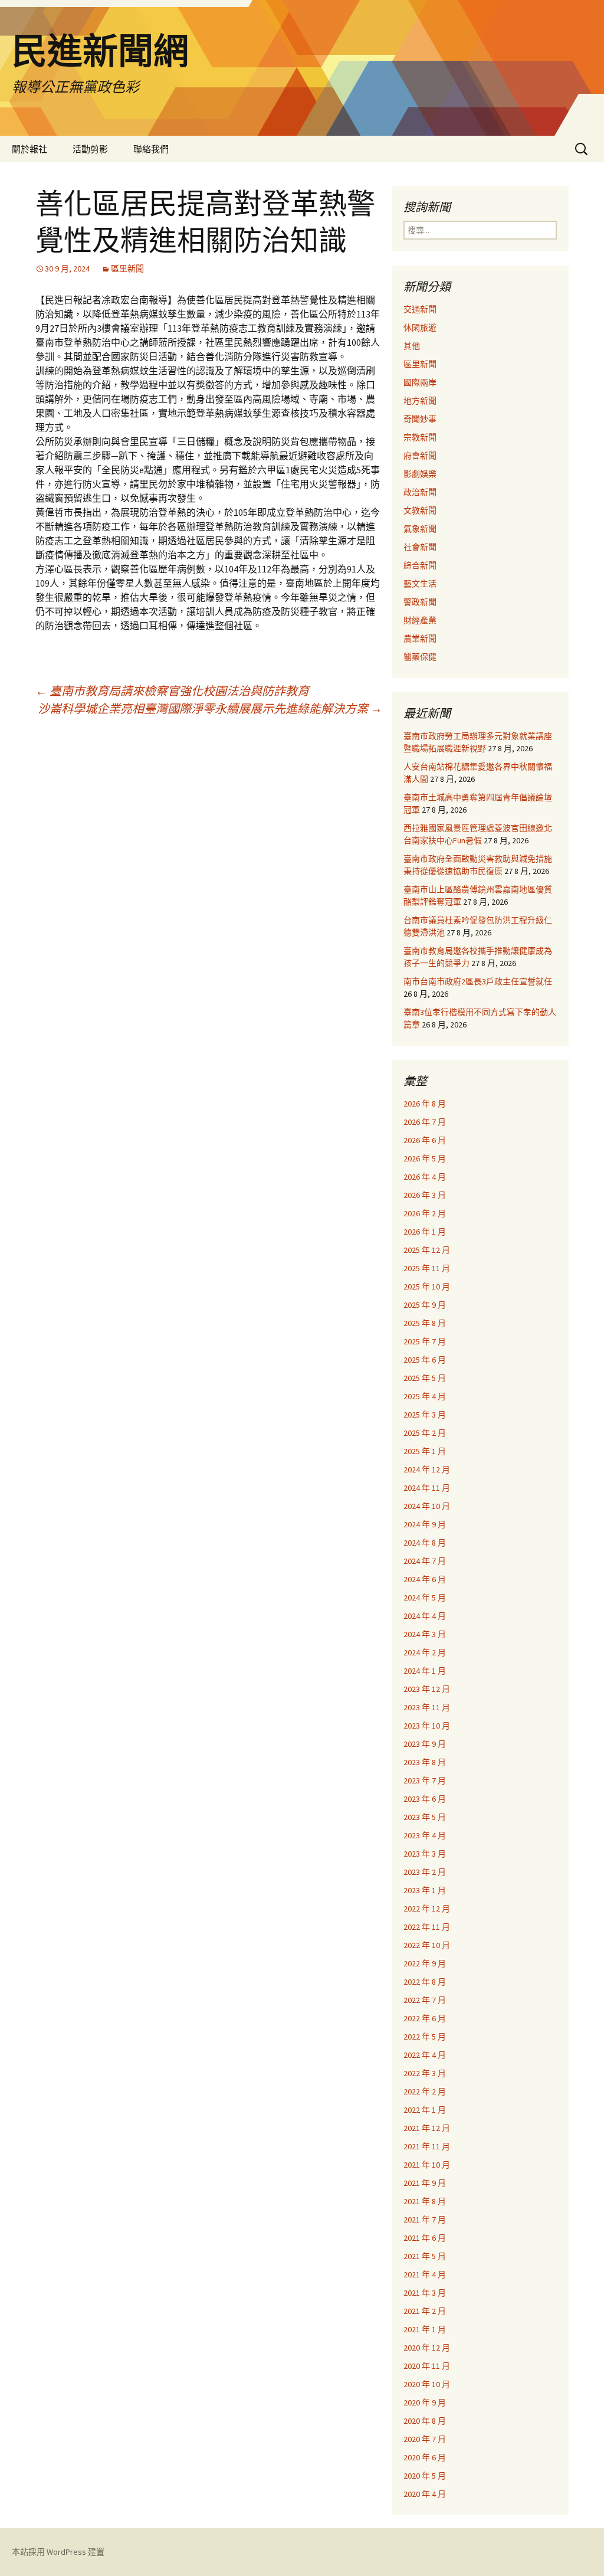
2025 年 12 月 (427, 1250)
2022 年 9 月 (425, 1963)
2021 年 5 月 (425, 2256)
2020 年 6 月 (425, 2457)
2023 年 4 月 (425, 1835)
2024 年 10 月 (427, 1506)
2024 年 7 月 (425, 1561)
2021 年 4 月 (425, 2274)
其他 (412, 346)
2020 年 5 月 (425, 2476)
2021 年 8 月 (425, 2201)
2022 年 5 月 (425, 2037)
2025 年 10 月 (427, 1287)
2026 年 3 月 (425, 1195)
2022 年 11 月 (427, 1927)
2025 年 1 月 (425, 1451)
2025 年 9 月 (425, 1305)
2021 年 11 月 (427, 2146)
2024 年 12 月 (427, 1469)
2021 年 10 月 (427, 2165)
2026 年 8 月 (425, 1104)
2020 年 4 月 (425, 2494)
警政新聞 (420, 602)
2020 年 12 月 (427, 2348)
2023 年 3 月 (425, 1854)
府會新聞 (420, 456)
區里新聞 (127, 269)
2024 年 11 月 (427, 1488)
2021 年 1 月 (425, 2329)
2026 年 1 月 (425, 1232)
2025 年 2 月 (425, 1433)
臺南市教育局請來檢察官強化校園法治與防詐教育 (172, 691)
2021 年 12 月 (427, 2128)
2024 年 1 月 (425, 1671)
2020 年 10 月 (427, 2384)
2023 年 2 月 (425, 1872)
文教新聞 (420, 510)
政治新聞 (420, 492)
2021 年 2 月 (425, 2311)
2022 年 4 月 (425, 2055)
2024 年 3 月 (425, 1634)
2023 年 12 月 (427, 1689)
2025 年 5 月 (425, 1378)
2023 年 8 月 (425, 1762)
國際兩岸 (420, 382)
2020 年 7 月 (425, 2439)
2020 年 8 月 (425, 2421)
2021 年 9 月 (425, 2183)
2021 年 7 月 (425, 2220)
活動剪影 (90, 149)
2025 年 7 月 (425, 1341)
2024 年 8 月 (425, 1543)
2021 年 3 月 (425, 2293)
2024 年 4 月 (425, 1616)
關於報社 (29, 149)
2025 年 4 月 (425, 1396)
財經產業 (420, 620)
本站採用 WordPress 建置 (58, 2552)
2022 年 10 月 (427, 1945)
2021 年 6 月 (425, 2238)
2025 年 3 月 (425, 1415)
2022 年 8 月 (425, 1982)
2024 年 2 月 (425, 1652)
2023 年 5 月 (425, 1817)
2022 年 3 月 (425, 2073)
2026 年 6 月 (425, 1140)
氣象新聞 (420, 529)
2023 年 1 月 (425, 1890)
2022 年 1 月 (425, 2110)
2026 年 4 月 (425, 1177)
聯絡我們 (151, 149)
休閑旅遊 (420, 328)
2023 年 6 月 (425, 1799)
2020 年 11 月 (427, 2366)
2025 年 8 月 (425, 1323)
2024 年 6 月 (425, 1579)
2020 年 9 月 (425, 2402)
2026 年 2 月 (425, 1213)
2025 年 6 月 (425, 1360)
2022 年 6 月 (425, 2018)
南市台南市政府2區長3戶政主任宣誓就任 (478, 981)
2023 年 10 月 (427, 1726)
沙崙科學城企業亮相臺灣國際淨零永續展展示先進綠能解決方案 (210, 708)
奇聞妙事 (420, 419)
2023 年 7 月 (425, 1780)
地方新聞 (420, 401)
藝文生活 (420, 584)
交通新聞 (420, 309)
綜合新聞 (420, 565)
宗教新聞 (420, 437)
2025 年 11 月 (427, 1268)
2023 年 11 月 (427, 1707)
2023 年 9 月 (425, 1744)
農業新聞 (420, 639)
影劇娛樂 (420, 474)
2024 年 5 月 (425, 1598)
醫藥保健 (420, 657)
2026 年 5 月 (425, 1158)
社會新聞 (420, 547)
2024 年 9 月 (425, 1524)
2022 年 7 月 (425, 2000)
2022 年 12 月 (427, 1909)
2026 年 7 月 (425, 1122)
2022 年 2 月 (425, 2091)
